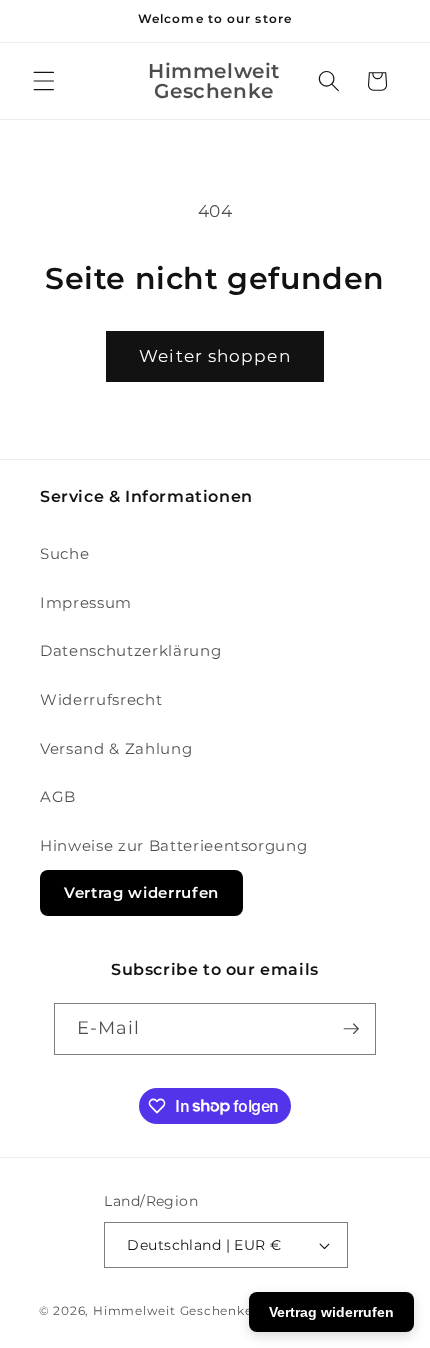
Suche (64, 553)
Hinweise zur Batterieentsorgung (173, 845)
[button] (44, 81)
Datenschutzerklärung (130, 650)
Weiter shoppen (214, 356)
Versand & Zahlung (116, 748)
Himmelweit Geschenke (172, 1310)
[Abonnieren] (351, 1029)
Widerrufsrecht (101, 699)
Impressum (86, 602)
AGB (58, 796)
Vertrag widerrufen (141, 892)
